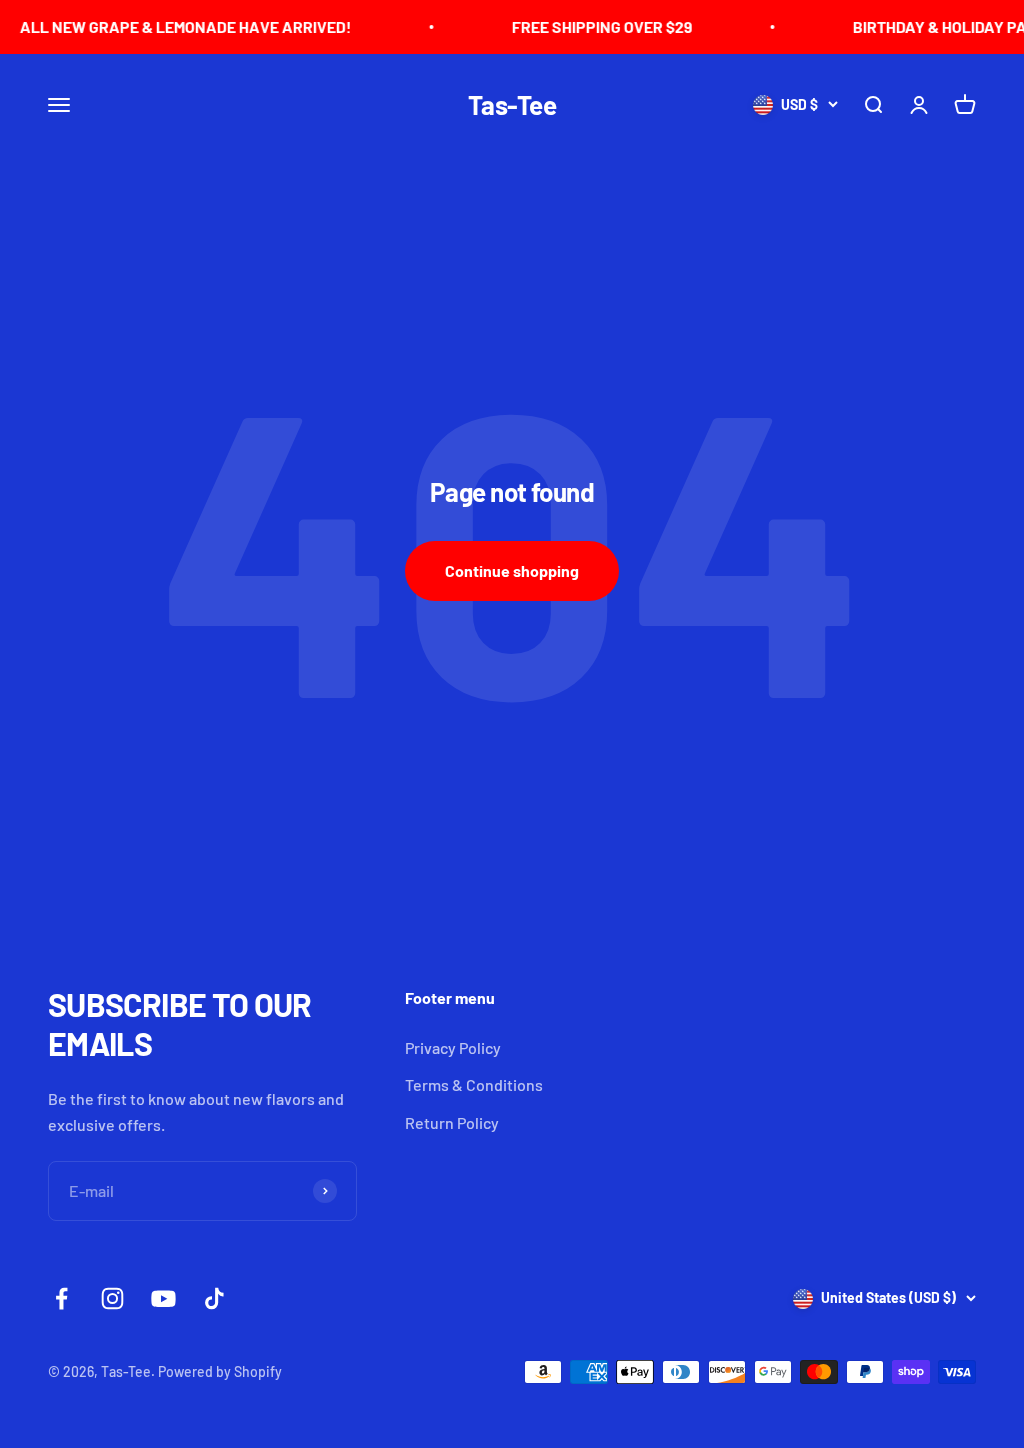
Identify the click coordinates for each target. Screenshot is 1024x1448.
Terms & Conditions (474, 1084)
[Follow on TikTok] (214, 1298)
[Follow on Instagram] (112, 1298)
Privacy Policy (453, 1047)
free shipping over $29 (585, 26)
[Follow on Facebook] (61, 1298)
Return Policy (452, 1122)
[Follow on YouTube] (163, 1298)
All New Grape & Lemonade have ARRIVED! (169, 26)
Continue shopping (512, 570)
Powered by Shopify (220, 1371)
